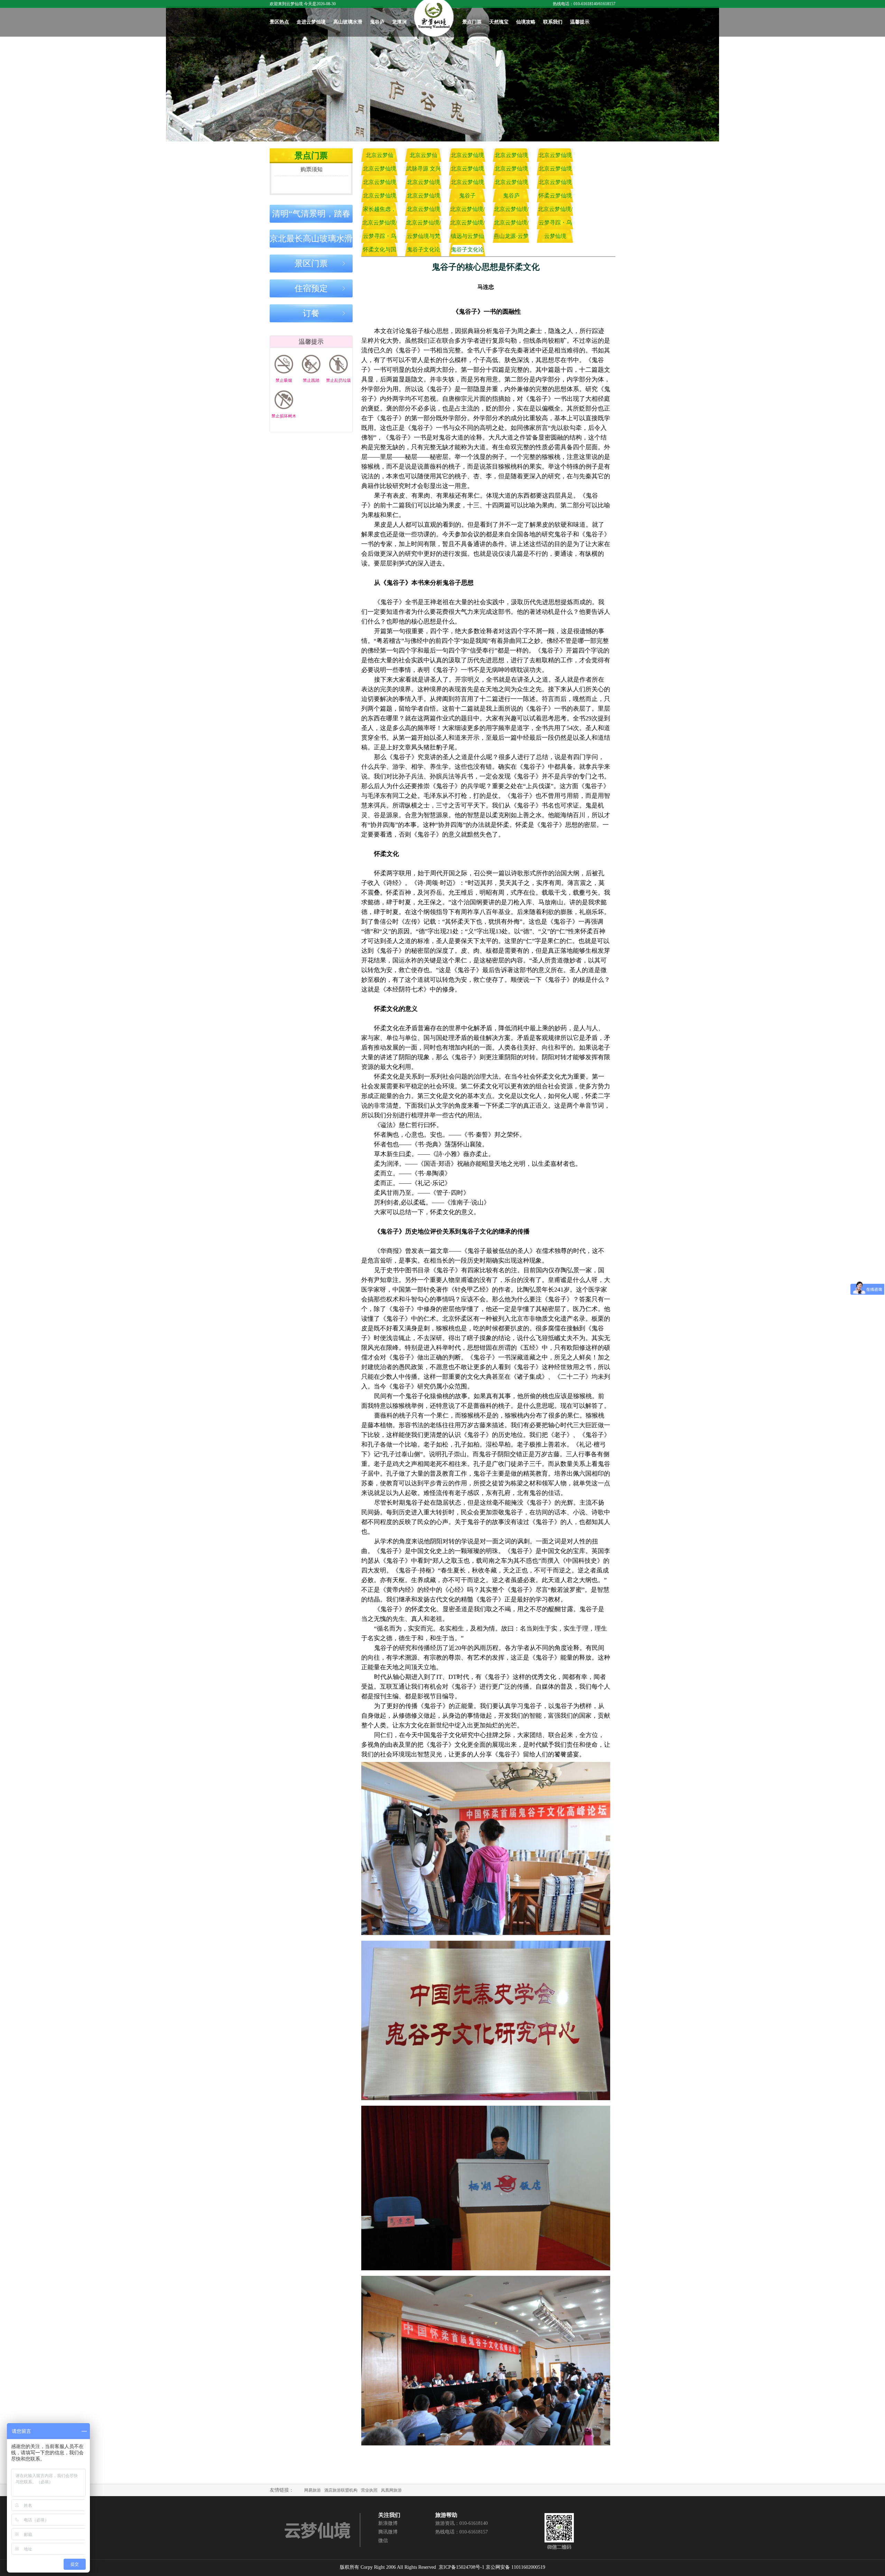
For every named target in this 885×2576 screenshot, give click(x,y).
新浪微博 (388, 2523)
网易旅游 (313, 2490)
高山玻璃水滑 (348, 22)
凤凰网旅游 (391, 2490)
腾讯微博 (388, 2532)
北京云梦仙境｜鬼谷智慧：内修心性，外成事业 (555, 184)
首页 (434, 18)
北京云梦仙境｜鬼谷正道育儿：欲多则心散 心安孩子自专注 (423, 211)
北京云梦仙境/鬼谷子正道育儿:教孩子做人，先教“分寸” (511, 224)
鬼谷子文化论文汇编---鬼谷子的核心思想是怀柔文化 (467, 251)
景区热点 (279, 22)
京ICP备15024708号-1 (462, 2567)
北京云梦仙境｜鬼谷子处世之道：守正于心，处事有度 (380, 170)
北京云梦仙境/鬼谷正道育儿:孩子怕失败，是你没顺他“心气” (379, 224)
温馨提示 (580, 22)
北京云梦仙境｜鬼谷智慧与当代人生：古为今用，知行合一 (511, 184)
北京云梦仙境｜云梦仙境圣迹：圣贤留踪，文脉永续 (555, 170)
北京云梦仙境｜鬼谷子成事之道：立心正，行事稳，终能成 (467, 170)
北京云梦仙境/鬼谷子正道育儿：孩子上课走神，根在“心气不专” (511, 211)
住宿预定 (311, 288)
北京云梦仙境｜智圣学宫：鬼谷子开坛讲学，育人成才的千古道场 (467, 157)
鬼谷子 (467, 196)
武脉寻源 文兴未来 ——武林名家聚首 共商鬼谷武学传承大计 (423, 170)
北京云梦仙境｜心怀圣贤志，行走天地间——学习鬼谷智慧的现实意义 (380, 197)
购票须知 (311, 169)
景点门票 (472, 22)
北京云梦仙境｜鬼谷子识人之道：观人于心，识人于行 (555, 157)
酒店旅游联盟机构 (341, 2490)
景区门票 (311, 264)
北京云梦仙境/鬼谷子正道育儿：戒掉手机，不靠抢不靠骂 (467, 224)
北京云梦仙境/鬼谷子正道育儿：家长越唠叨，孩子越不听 (423, 224)
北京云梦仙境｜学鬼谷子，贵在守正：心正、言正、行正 (423, 184)
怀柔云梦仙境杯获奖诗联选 (555, 197)
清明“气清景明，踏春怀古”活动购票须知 (311, 216)
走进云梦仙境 (311, 22)
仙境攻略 (526, 22)
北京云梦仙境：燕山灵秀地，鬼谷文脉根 (423, 157)
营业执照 (369, 2490)
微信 (383, 2541)
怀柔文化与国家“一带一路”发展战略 (380, 251)
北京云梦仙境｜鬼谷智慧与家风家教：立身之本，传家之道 (467, 184)
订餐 (311, 313)
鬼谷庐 (377, 22)
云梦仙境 (555, 236)
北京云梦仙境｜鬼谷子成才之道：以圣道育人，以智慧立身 (511, 170)
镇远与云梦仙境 (467, 238)
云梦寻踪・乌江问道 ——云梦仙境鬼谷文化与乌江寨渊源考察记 (555, 224)
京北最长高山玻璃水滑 (311, 239)
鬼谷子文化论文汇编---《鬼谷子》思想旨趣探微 (423, 251)
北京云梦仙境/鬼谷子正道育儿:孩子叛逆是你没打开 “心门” (555, 211)
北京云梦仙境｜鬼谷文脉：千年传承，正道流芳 (380, 184)
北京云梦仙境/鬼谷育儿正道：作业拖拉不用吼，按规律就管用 (467, 211)
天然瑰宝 (499, 22)
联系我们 (553, 22)
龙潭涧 (399, 22)
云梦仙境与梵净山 (423, 238)
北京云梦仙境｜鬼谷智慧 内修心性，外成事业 (511, 157)
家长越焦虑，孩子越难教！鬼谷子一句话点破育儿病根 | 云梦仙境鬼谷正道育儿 (379, 211)
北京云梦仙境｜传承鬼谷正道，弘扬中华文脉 (423, 197)
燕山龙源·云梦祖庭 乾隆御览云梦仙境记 (511, 238)
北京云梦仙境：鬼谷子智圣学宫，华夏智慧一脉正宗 (380, 157)
